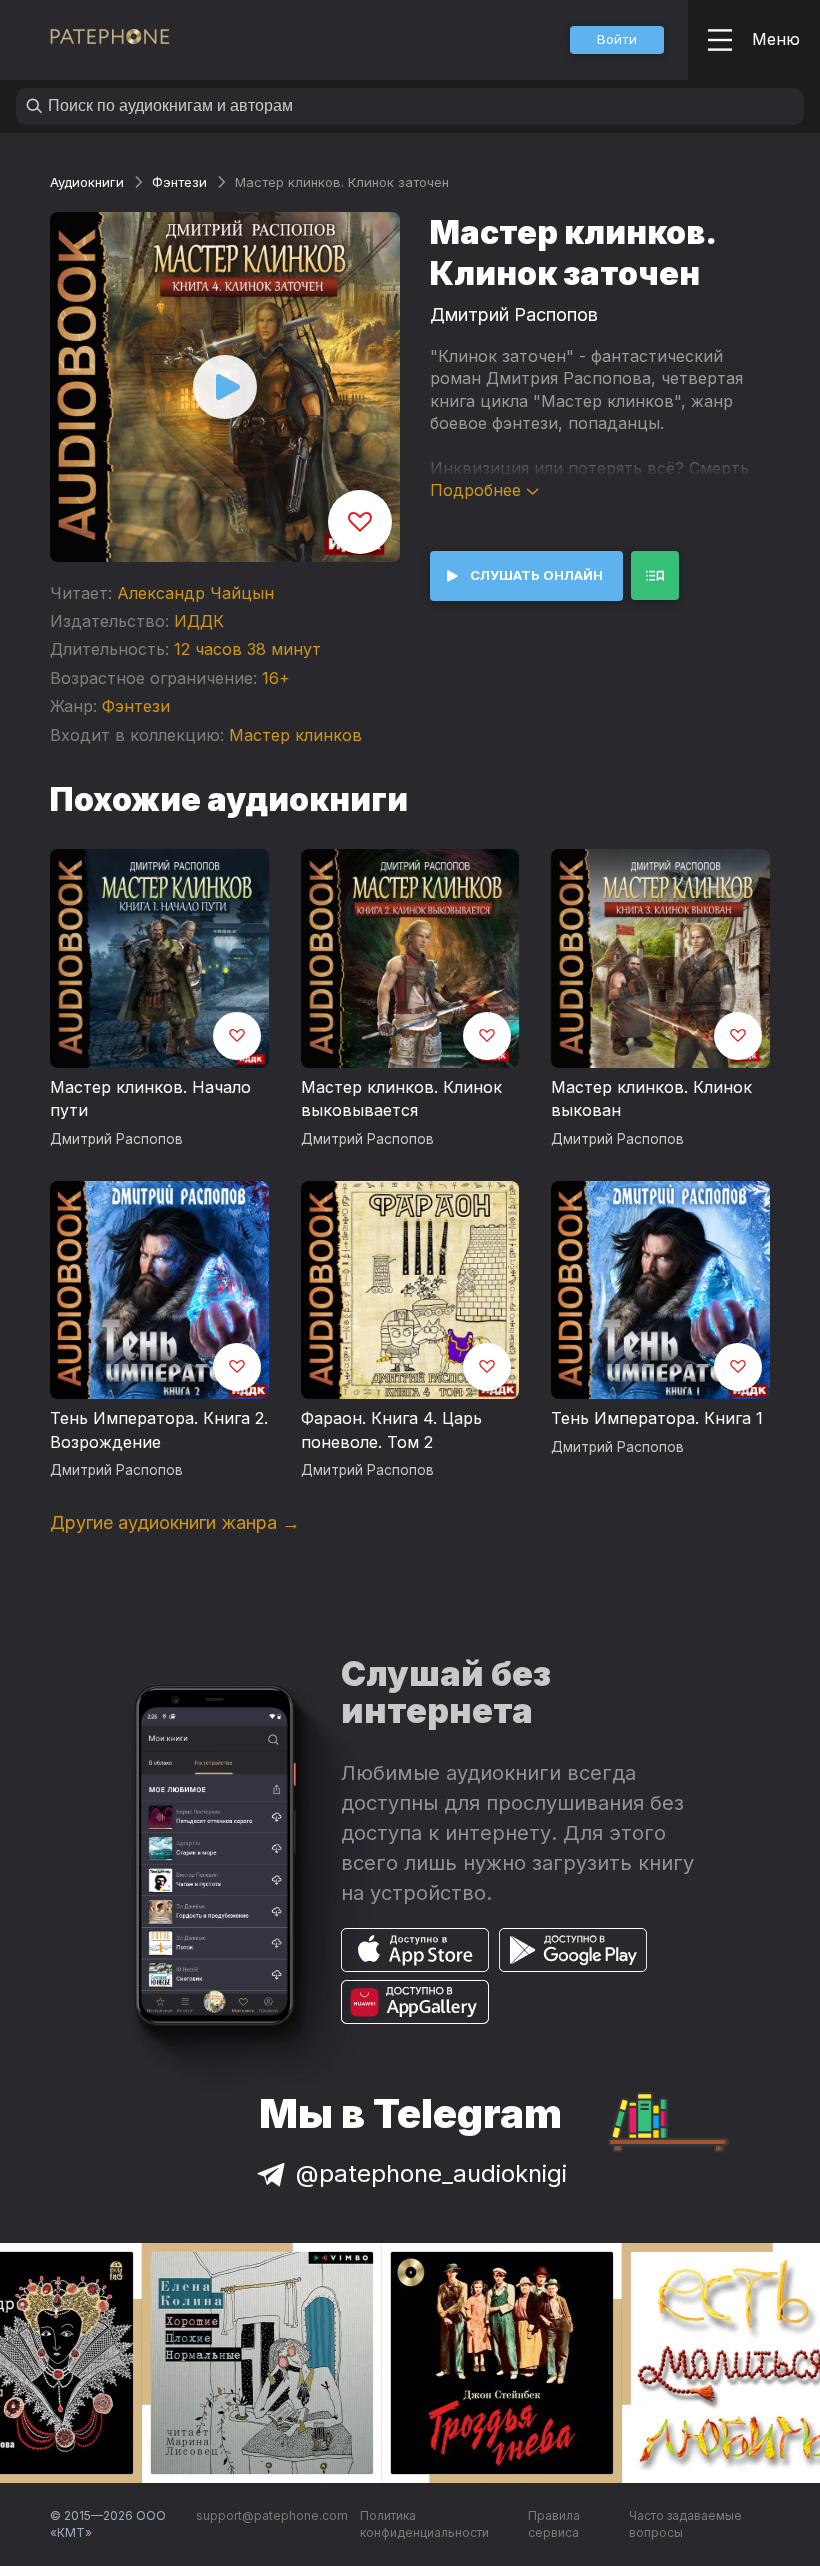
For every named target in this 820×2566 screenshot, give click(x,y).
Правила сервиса (554, 2524)
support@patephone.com (272, 2515)
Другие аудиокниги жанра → (175, 1522)
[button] (617, 40)
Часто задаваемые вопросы (685, 2524)
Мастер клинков (295, 735)
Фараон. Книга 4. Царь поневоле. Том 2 (391, 1430)
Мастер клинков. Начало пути (150, 1099)
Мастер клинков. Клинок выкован (651, 1099)
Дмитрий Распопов (514, 314)
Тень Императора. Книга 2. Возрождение (159, 1430)
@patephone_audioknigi (431, 2173)
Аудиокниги (87, 182)
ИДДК (199, 621)
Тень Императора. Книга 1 (657, 1418)
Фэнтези (179, 182)
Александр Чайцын (195, 593)
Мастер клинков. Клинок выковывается (401, 1099)
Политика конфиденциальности (424, 2524)
